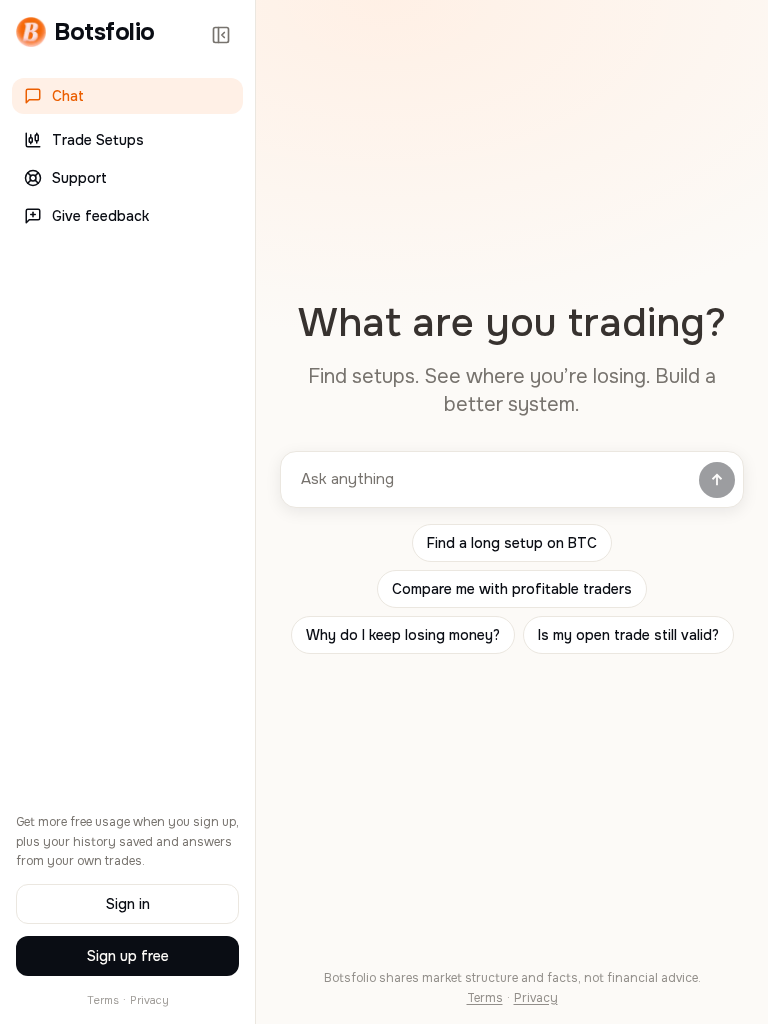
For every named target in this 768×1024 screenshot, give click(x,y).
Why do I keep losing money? (403, 635)
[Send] (717, 480)
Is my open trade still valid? (628, 635)
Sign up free (128, 956)
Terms (103, 1000)
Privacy (149, 1000)
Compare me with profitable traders (512, 589)
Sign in (128, 904)
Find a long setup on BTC (512, 543)
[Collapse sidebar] (221, 35)
